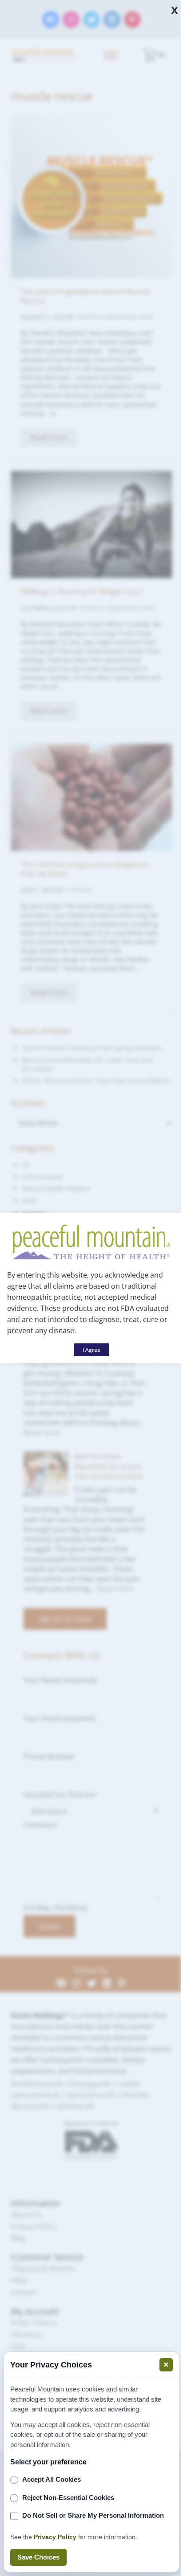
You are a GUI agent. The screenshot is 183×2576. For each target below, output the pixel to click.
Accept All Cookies (52, 2479)
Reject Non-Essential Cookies (68, 2498)
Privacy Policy (55, 2537)
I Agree (91, 1350)
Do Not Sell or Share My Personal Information (93, 2515)
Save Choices (38, 2557)
